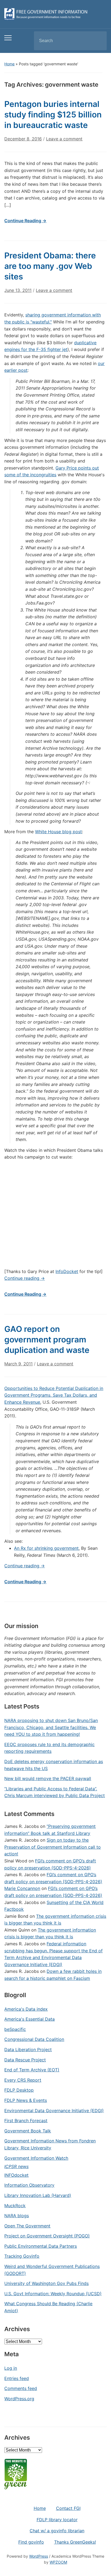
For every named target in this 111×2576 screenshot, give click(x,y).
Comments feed (21, 2388)
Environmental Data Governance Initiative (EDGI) (54, 2111)
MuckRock (15, 2206)
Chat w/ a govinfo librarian (57, 2531)
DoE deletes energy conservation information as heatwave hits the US (54, 1765)
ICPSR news (16, 2166)
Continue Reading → (25, 221)
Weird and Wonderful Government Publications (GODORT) (52, 2270)
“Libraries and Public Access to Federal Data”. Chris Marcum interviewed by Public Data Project (55, 1792)
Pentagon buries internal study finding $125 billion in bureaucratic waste (53, 114)
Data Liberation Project (28, 2050)
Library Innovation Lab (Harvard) (38, 2195)
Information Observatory (29, 2185)
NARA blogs (17, 2216)
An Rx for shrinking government (46, 1548)
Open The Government (27, 2226)
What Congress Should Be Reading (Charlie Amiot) (48, 2307)
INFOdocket (16, 2175)
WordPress (39, 2556)
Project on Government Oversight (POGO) (47, 2236)
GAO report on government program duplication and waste (47, 1339)
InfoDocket (67, 1271)
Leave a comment (64, 139)
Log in (11, 2368)
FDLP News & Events (26, 2100)
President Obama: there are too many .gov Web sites (50, 266)
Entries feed (17, 2378)
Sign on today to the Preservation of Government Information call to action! (53, 1847)
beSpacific (15, 2029)
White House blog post (58, 832)
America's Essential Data (30, 2019)
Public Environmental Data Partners (41, 2246)
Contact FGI (68, 2508)
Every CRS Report (23, 2080)
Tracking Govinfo (22, 2256)
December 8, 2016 (23, 139)
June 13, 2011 (18, 290)
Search (98, 41)
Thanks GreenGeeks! (75, 2542)
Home (9, 64)
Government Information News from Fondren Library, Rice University (50, 2144)
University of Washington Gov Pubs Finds (46, 2283)
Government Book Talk (28, 2131)
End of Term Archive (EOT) (32, 2070)
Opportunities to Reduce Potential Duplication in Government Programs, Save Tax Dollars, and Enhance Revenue (54, 1395)
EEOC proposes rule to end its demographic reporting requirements (49, 1748)
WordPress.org (19, 2399)
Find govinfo (31, 2542)
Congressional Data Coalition (34, 2039)
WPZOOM (58, 2562)
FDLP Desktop (19, 2090)
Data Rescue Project (25, 2060)
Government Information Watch (36, 2158)
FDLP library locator (57, 2520)
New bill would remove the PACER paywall (48, 1778)
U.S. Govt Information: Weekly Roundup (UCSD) (53, 2294)
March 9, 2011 (18, 1364)
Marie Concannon (22, 1888)
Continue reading (25, 1278)
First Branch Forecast (26, 2121)
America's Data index (26, 2009)
